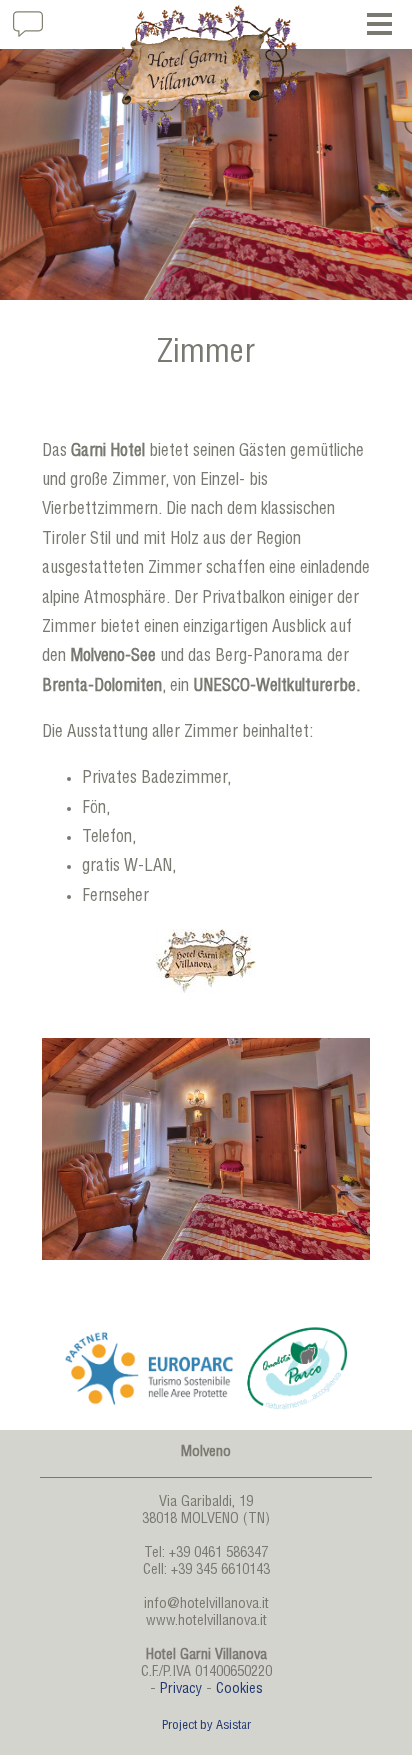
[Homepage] (206, 70)
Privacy (181, 1690)
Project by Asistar (206, 1726)
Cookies (239, 1690)
